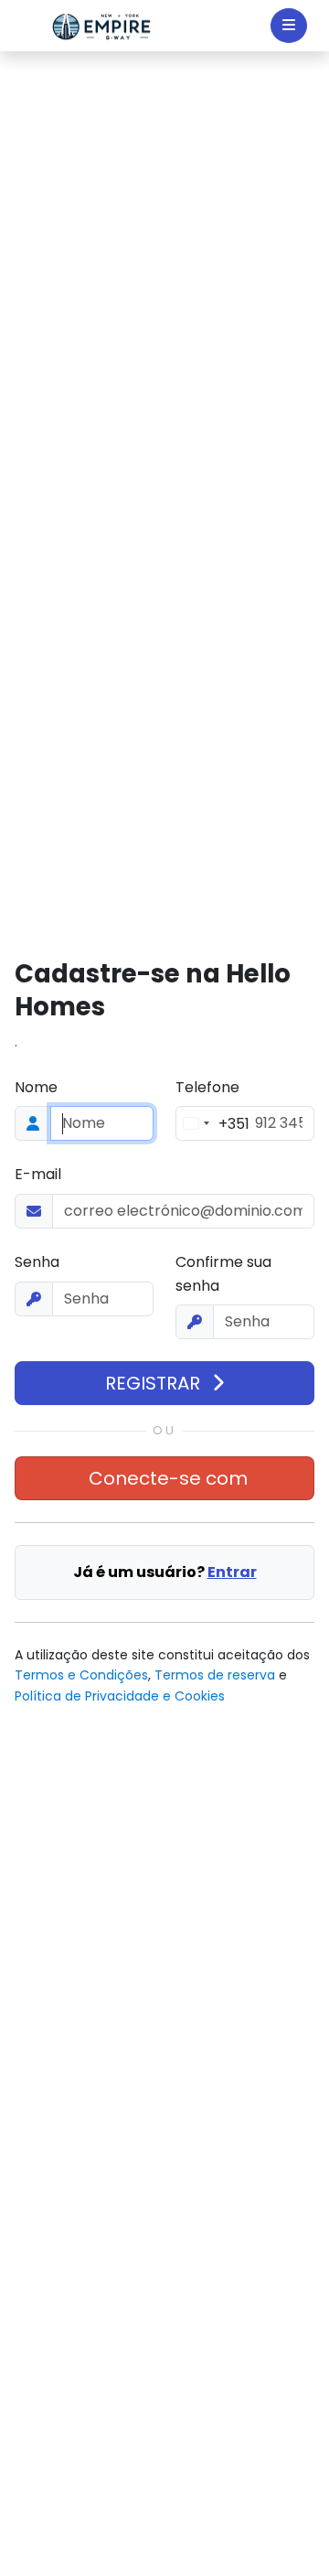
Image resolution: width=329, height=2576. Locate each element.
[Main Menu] (289, 26)
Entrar (232, 1572)
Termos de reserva (215, 1675)
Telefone (207, 1087)
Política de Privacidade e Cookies (120, 1696)
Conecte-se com (168, 1478)
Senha (37, 1262)
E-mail (38, 1174)
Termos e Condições (81, 1675)
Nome (36, 1087)
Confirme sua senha (223, 1274)
